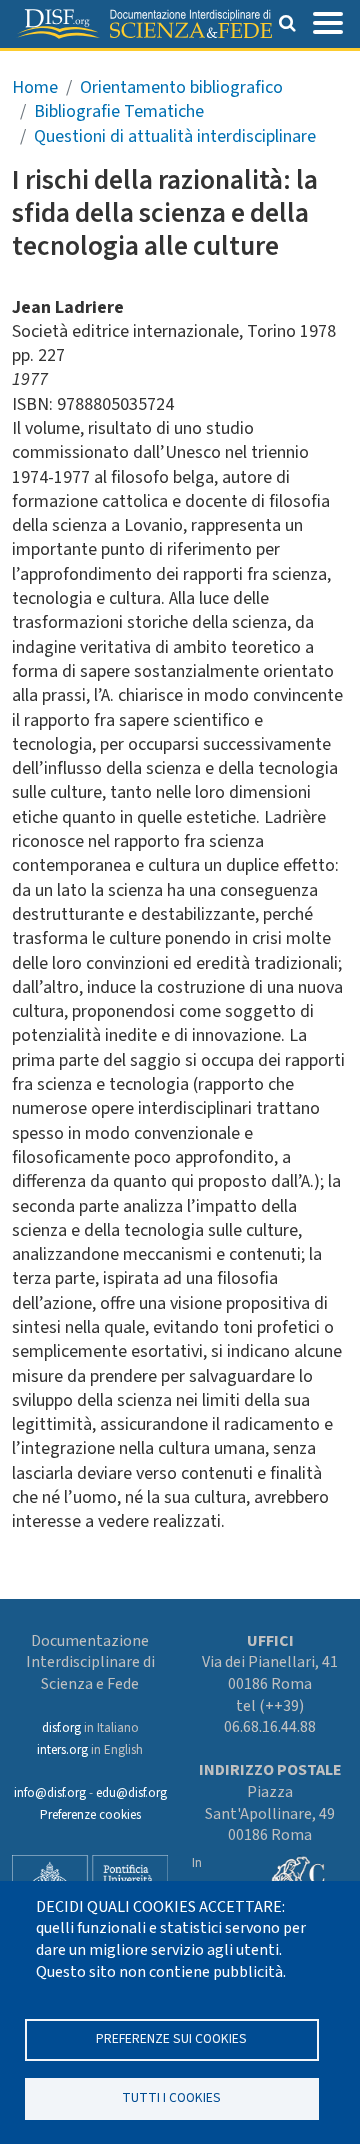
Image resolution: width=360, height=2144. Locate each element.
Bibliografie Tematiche (119, 111)
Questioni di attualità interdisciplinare (175, 136)
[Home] (144, 24)
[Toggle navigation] (328, 21)
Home (35, 87)
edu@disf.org (131, 1793)
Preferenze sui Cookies (171, 2038)
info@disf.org (50, 1793)
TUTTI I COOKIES (171, 2097)
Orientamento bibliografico (181, 87)
